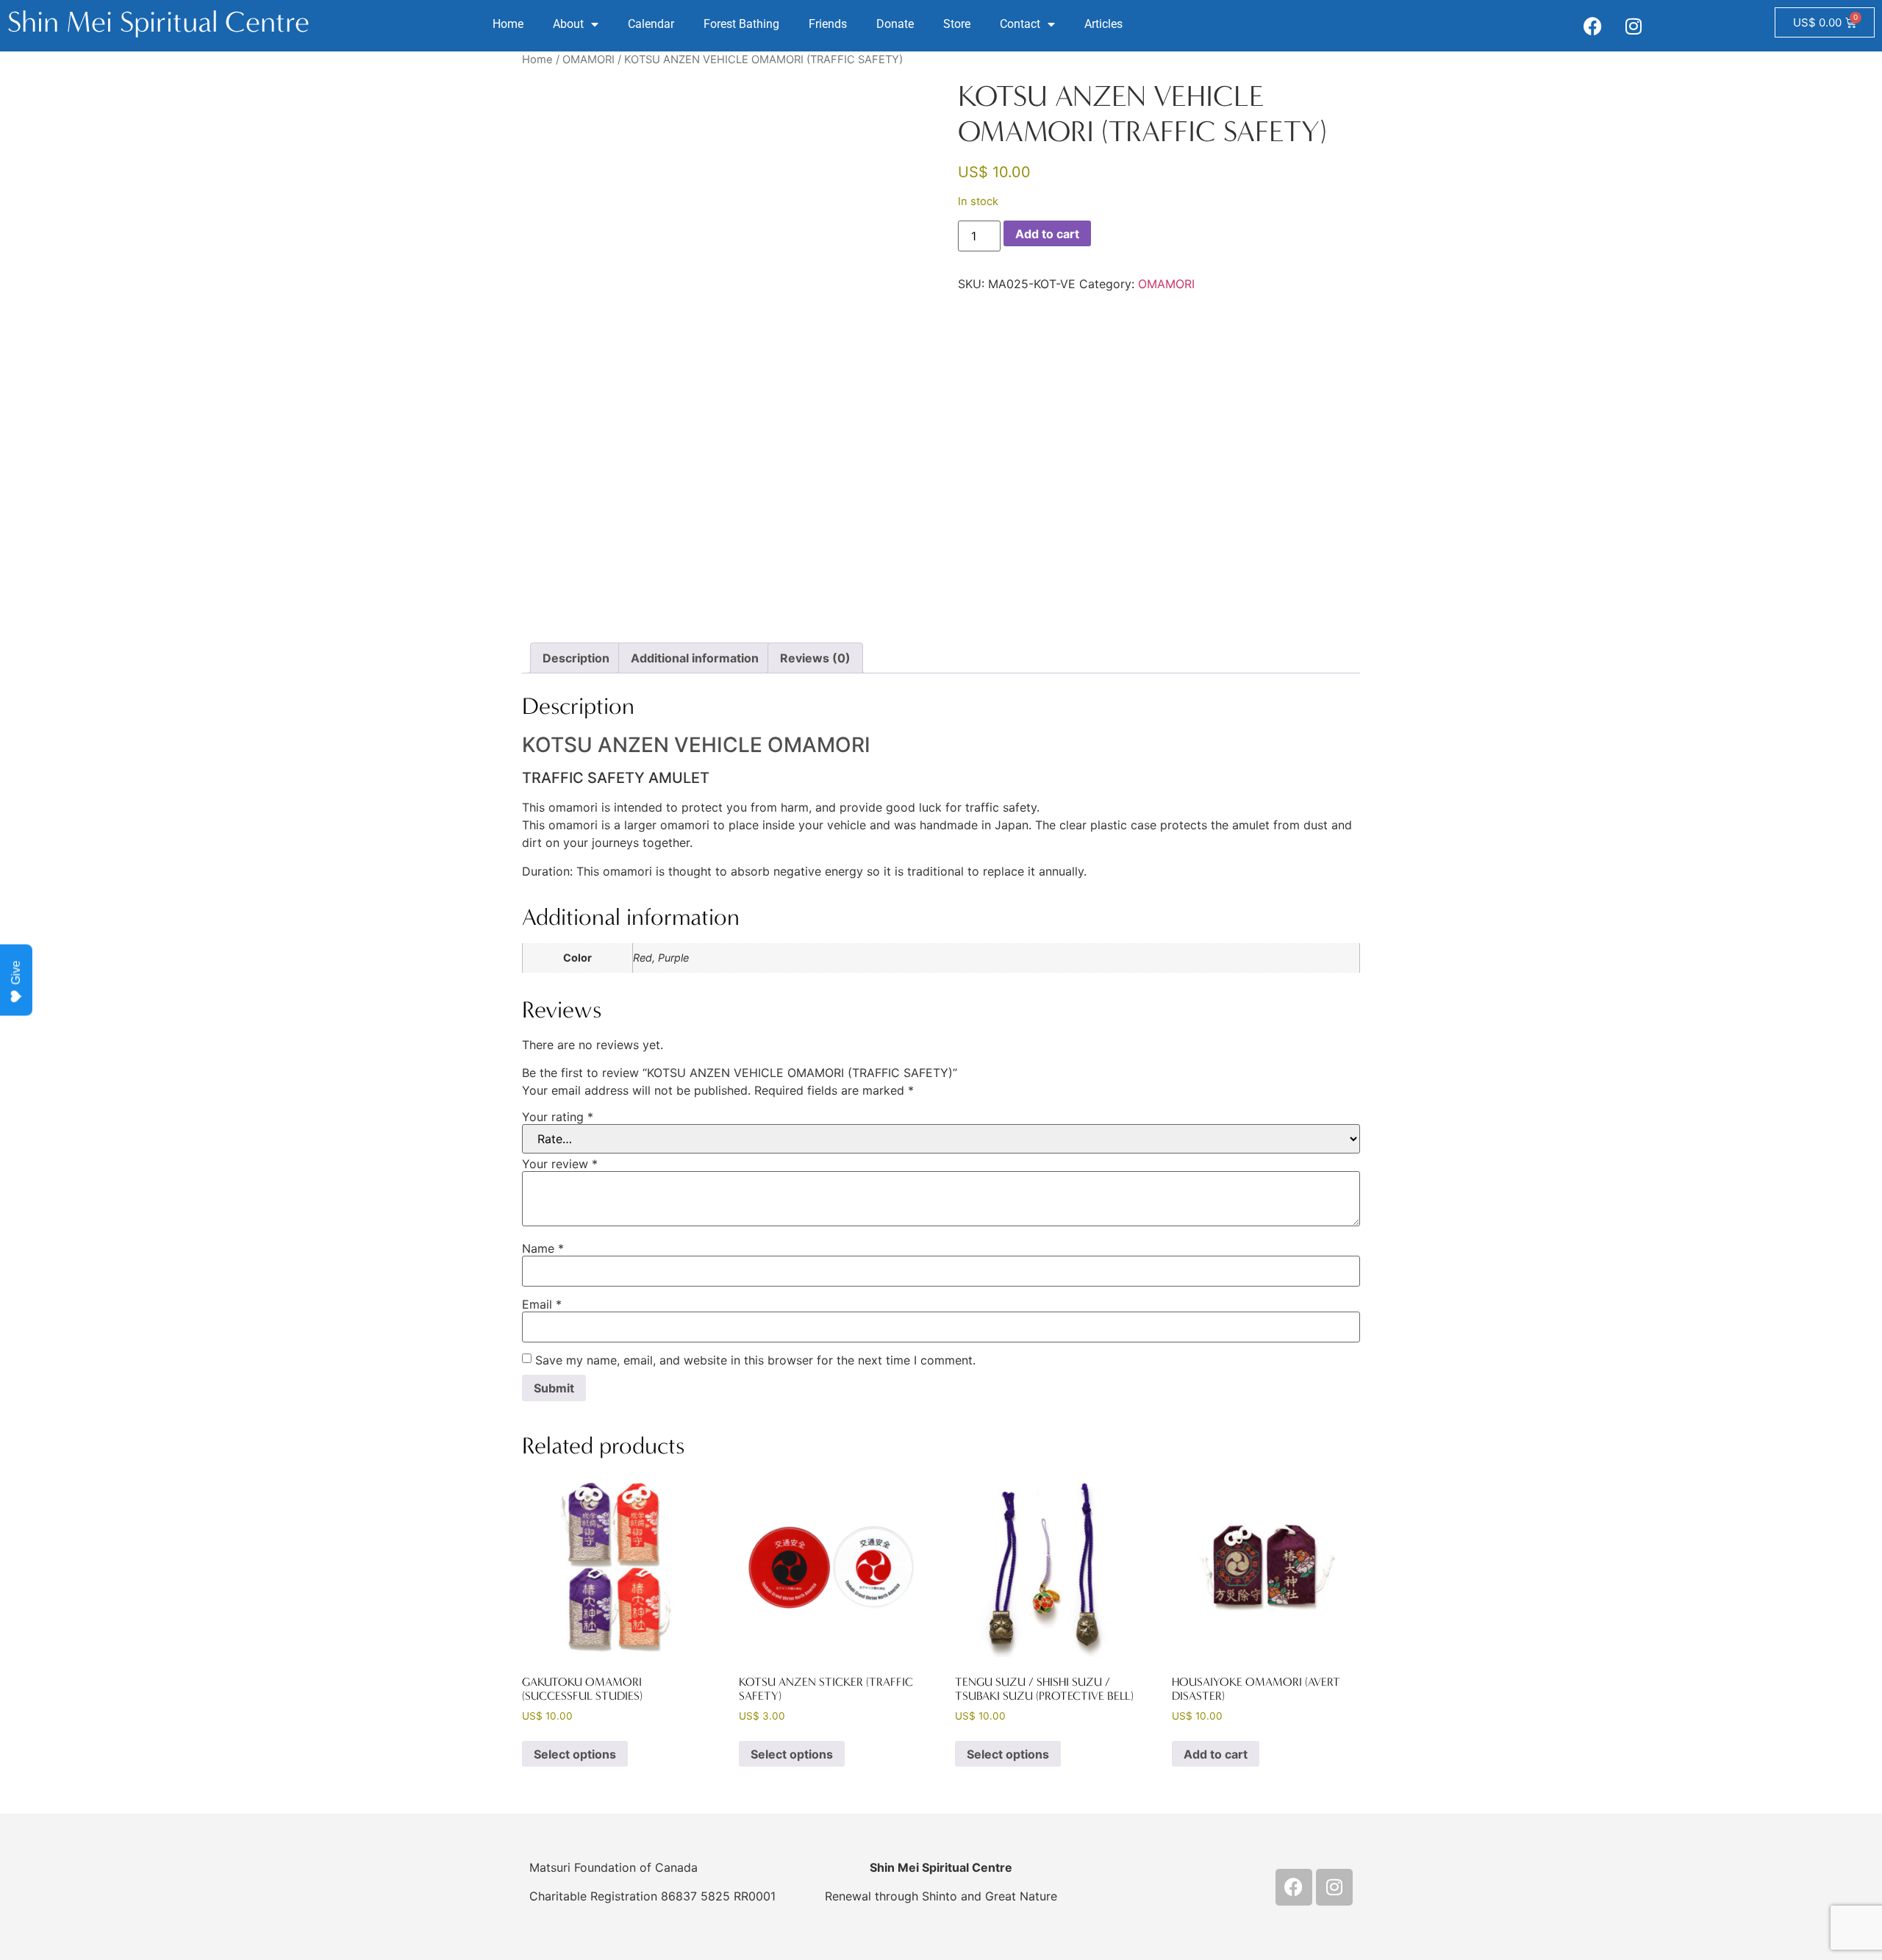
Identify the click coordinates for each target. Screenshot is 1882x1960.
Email (542, 1304)
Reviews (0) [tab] (815, 658)
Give (16, 973)
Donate (895, 24)
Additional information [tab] (695, 658)
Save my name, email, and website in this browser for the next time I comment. (755, 1360)
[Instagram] (1634, 26)
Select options (575, 1754)
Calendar (651, 24)
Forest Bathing (741, 24)
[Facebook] (1593, 26)
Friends (828, 24)
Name (543, 1248)
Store (957, 24)
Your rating (558, 1117)
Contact (1020, 24)
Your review (560, 1164)
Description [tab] (576, 658)
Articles (1103, 24)
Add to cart (1047, 234)
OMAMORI (588, 60)
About (568, 24)
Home (508, 24)
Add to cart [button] (1216, 1754)
